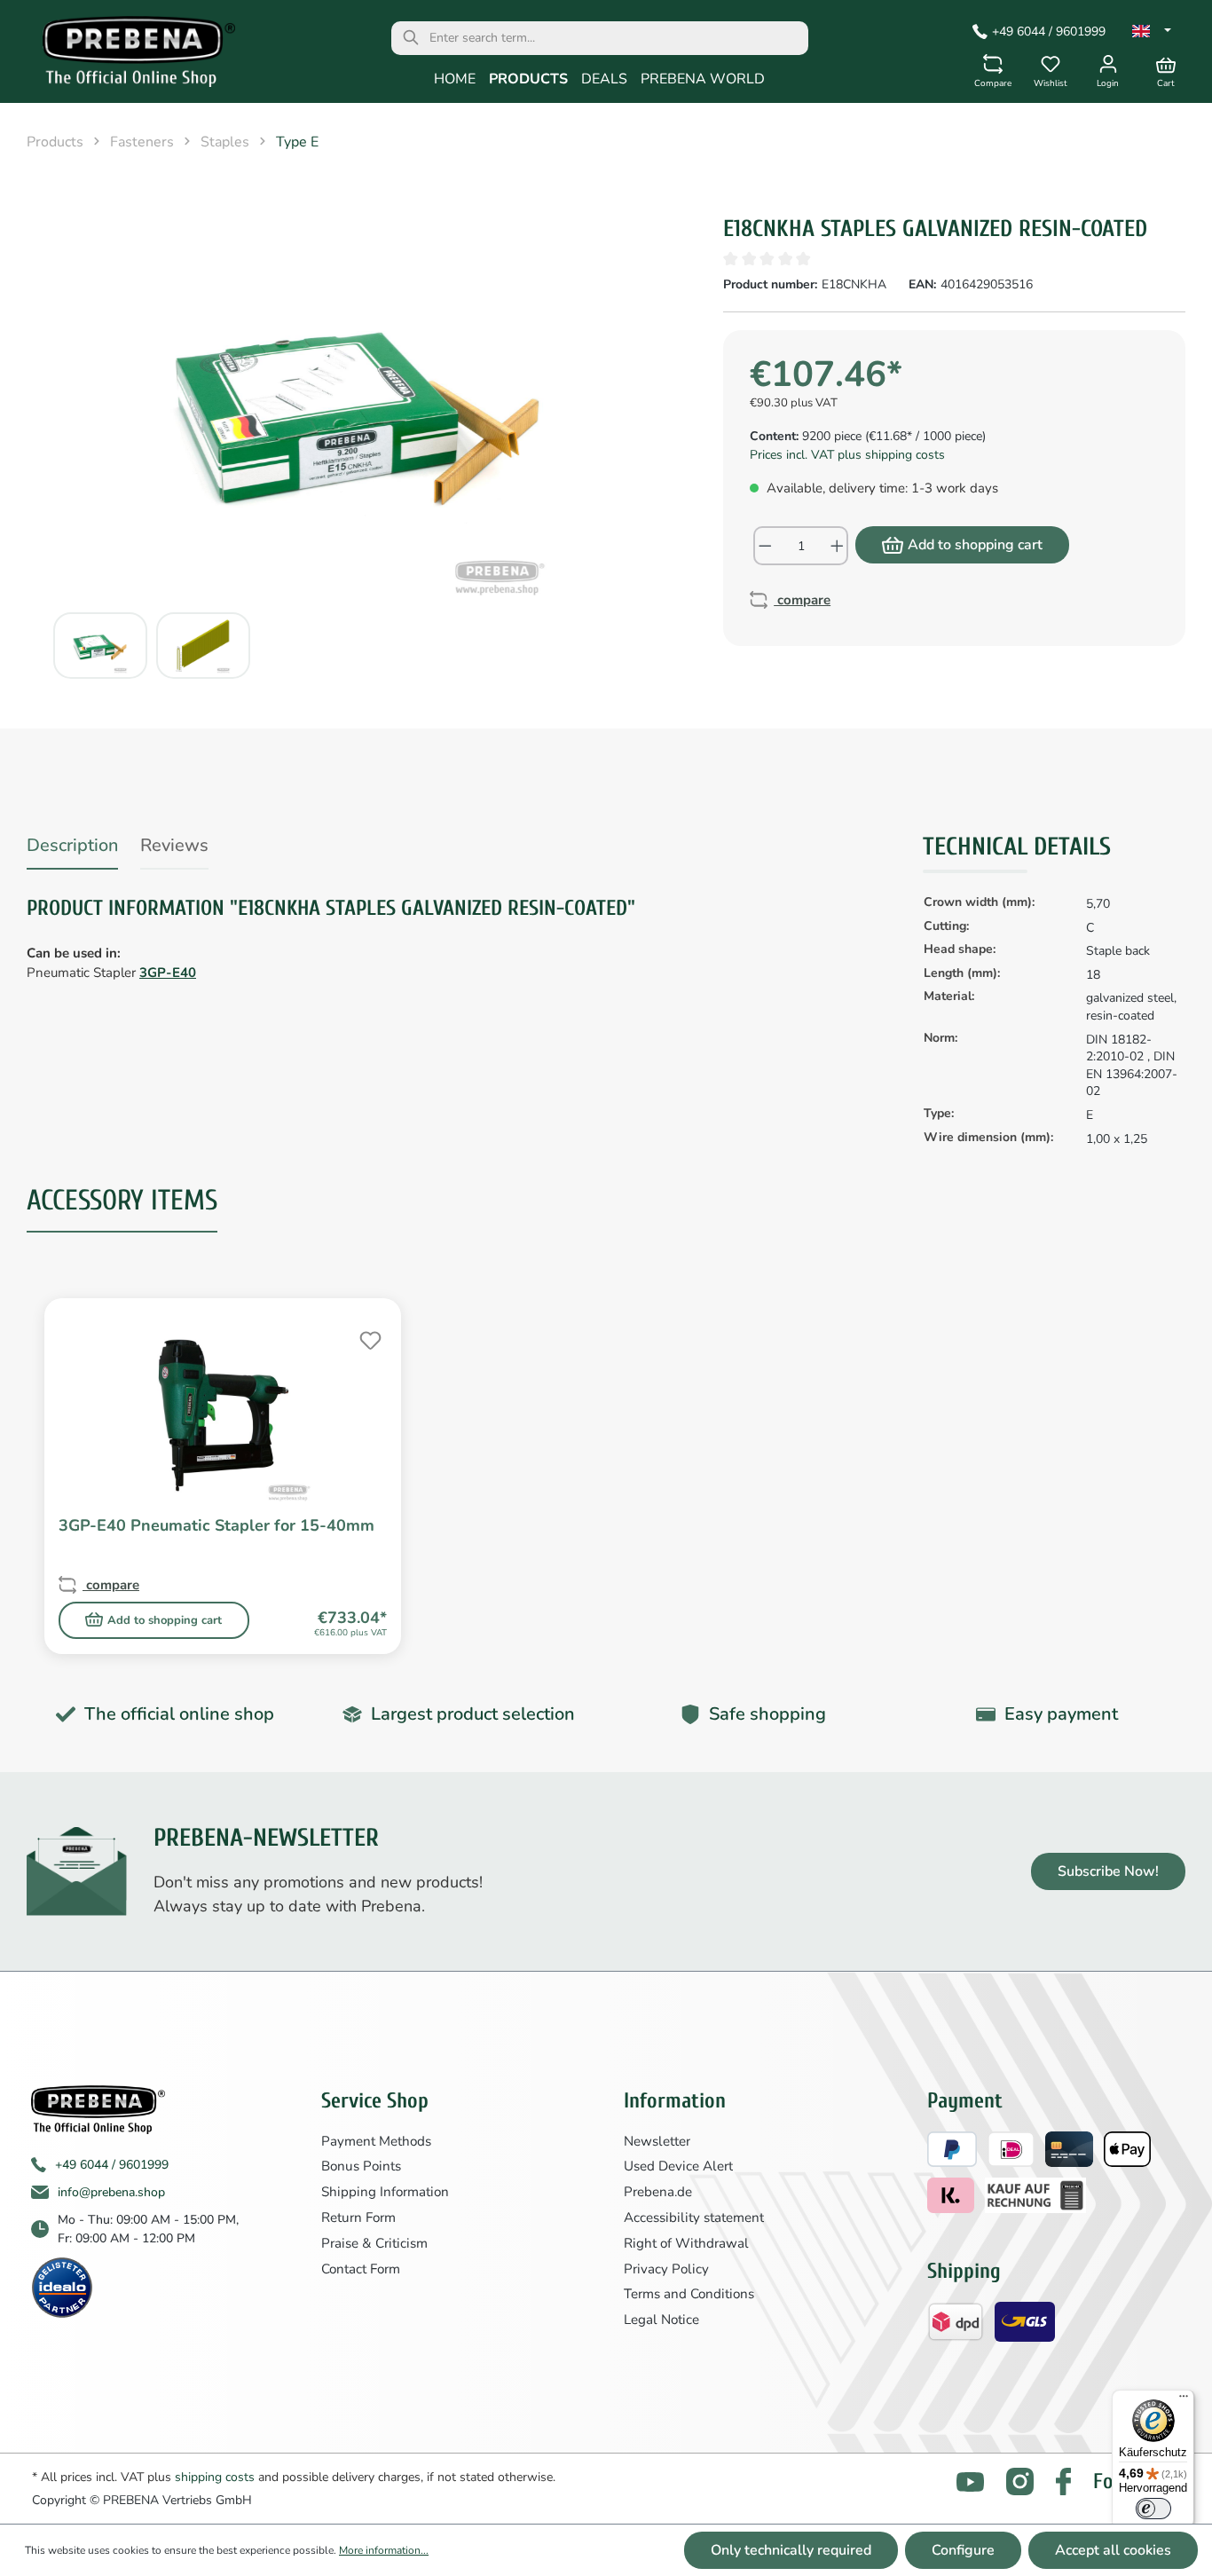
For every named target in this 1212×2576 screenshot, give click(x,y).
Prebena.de (658, 2192)
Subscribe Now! (1108, 1871)
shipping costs (215, 2477)
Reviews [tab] (174, 845)
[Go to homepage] (126, 56)
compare (802, 600)
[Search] (411, 38)
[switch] (1153, 2509)
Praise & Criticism (374, 2243)
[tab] (72, 849)
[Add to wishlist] (368, 1338)
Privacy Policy (666, 2269)
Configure (963, 2550)
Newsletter (657, 2141)
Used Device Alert (678, 2166)
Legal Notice (661, 2320)
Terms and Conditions (689, 2294)
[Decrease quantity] (764, 546)
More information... (384, 2550)
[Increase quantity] (838, 546)
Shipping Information (385, 2192)
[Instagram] (1020, 2481)
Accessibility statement (694, 2218)
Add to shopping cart (975, 545)
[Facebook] (1063, 2481)
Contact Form (361, 2269)
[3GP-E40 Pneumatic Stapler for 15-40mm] (223, 1414)
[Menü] (1184, 2400)
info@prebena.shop (111, 2192)
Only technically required (791, 2550)
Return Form (358, 2218)
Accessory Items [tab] (122, 1200)
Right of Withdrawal (686, 2243)
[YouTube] (970, 2481)
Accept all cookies (1113, 2550)
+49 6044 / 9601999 (1049, 32)
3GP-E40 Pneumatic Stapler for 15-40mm (216, 1526)
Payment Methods (376, 2141)
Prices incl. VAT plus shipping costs (847, 455)
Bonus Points (361, 2166)
